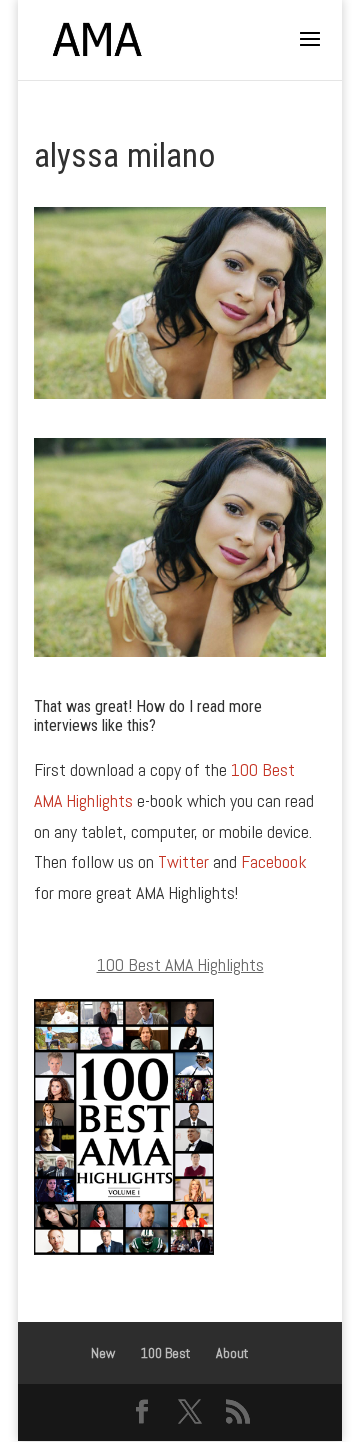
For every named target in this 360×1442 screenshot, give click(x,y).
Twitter (183, 861)
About (232, 1353)
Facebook (274, 861)
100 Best (165, 1353)
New (103, 1353)
